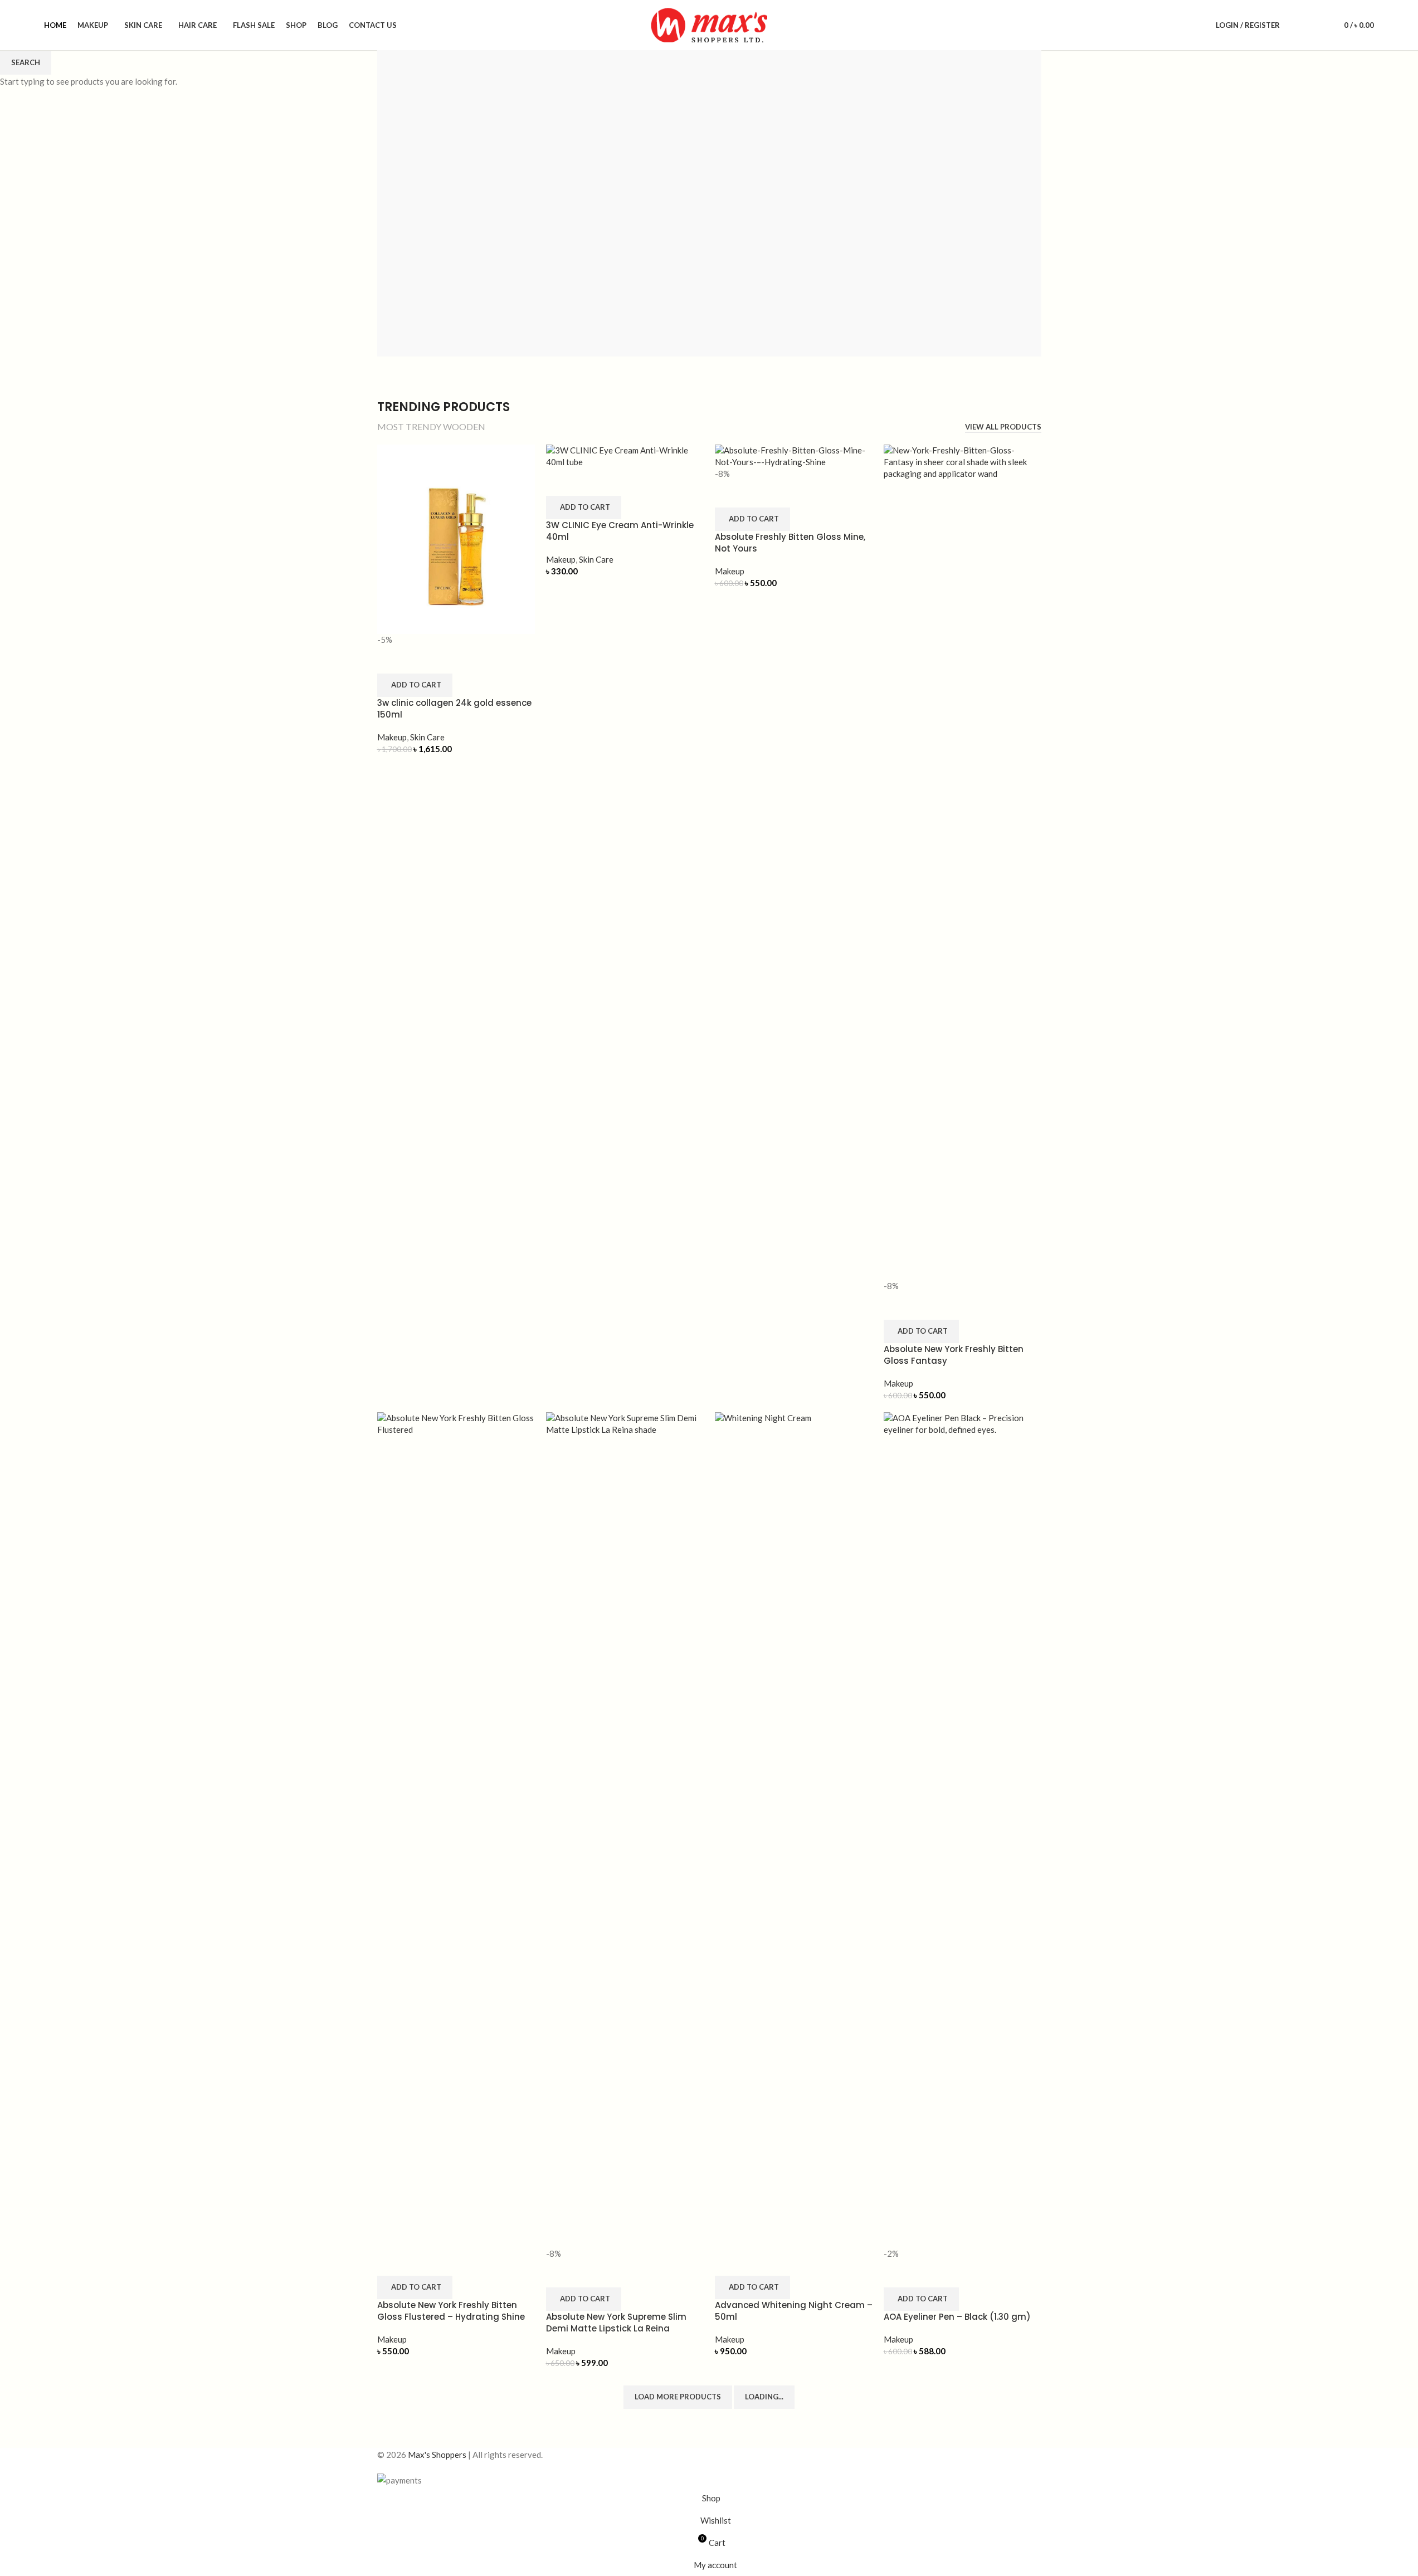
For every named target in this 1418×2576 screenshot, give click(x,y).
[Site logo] (709, 24)
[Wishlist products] (1315, 25)
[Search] (1295, 25)
